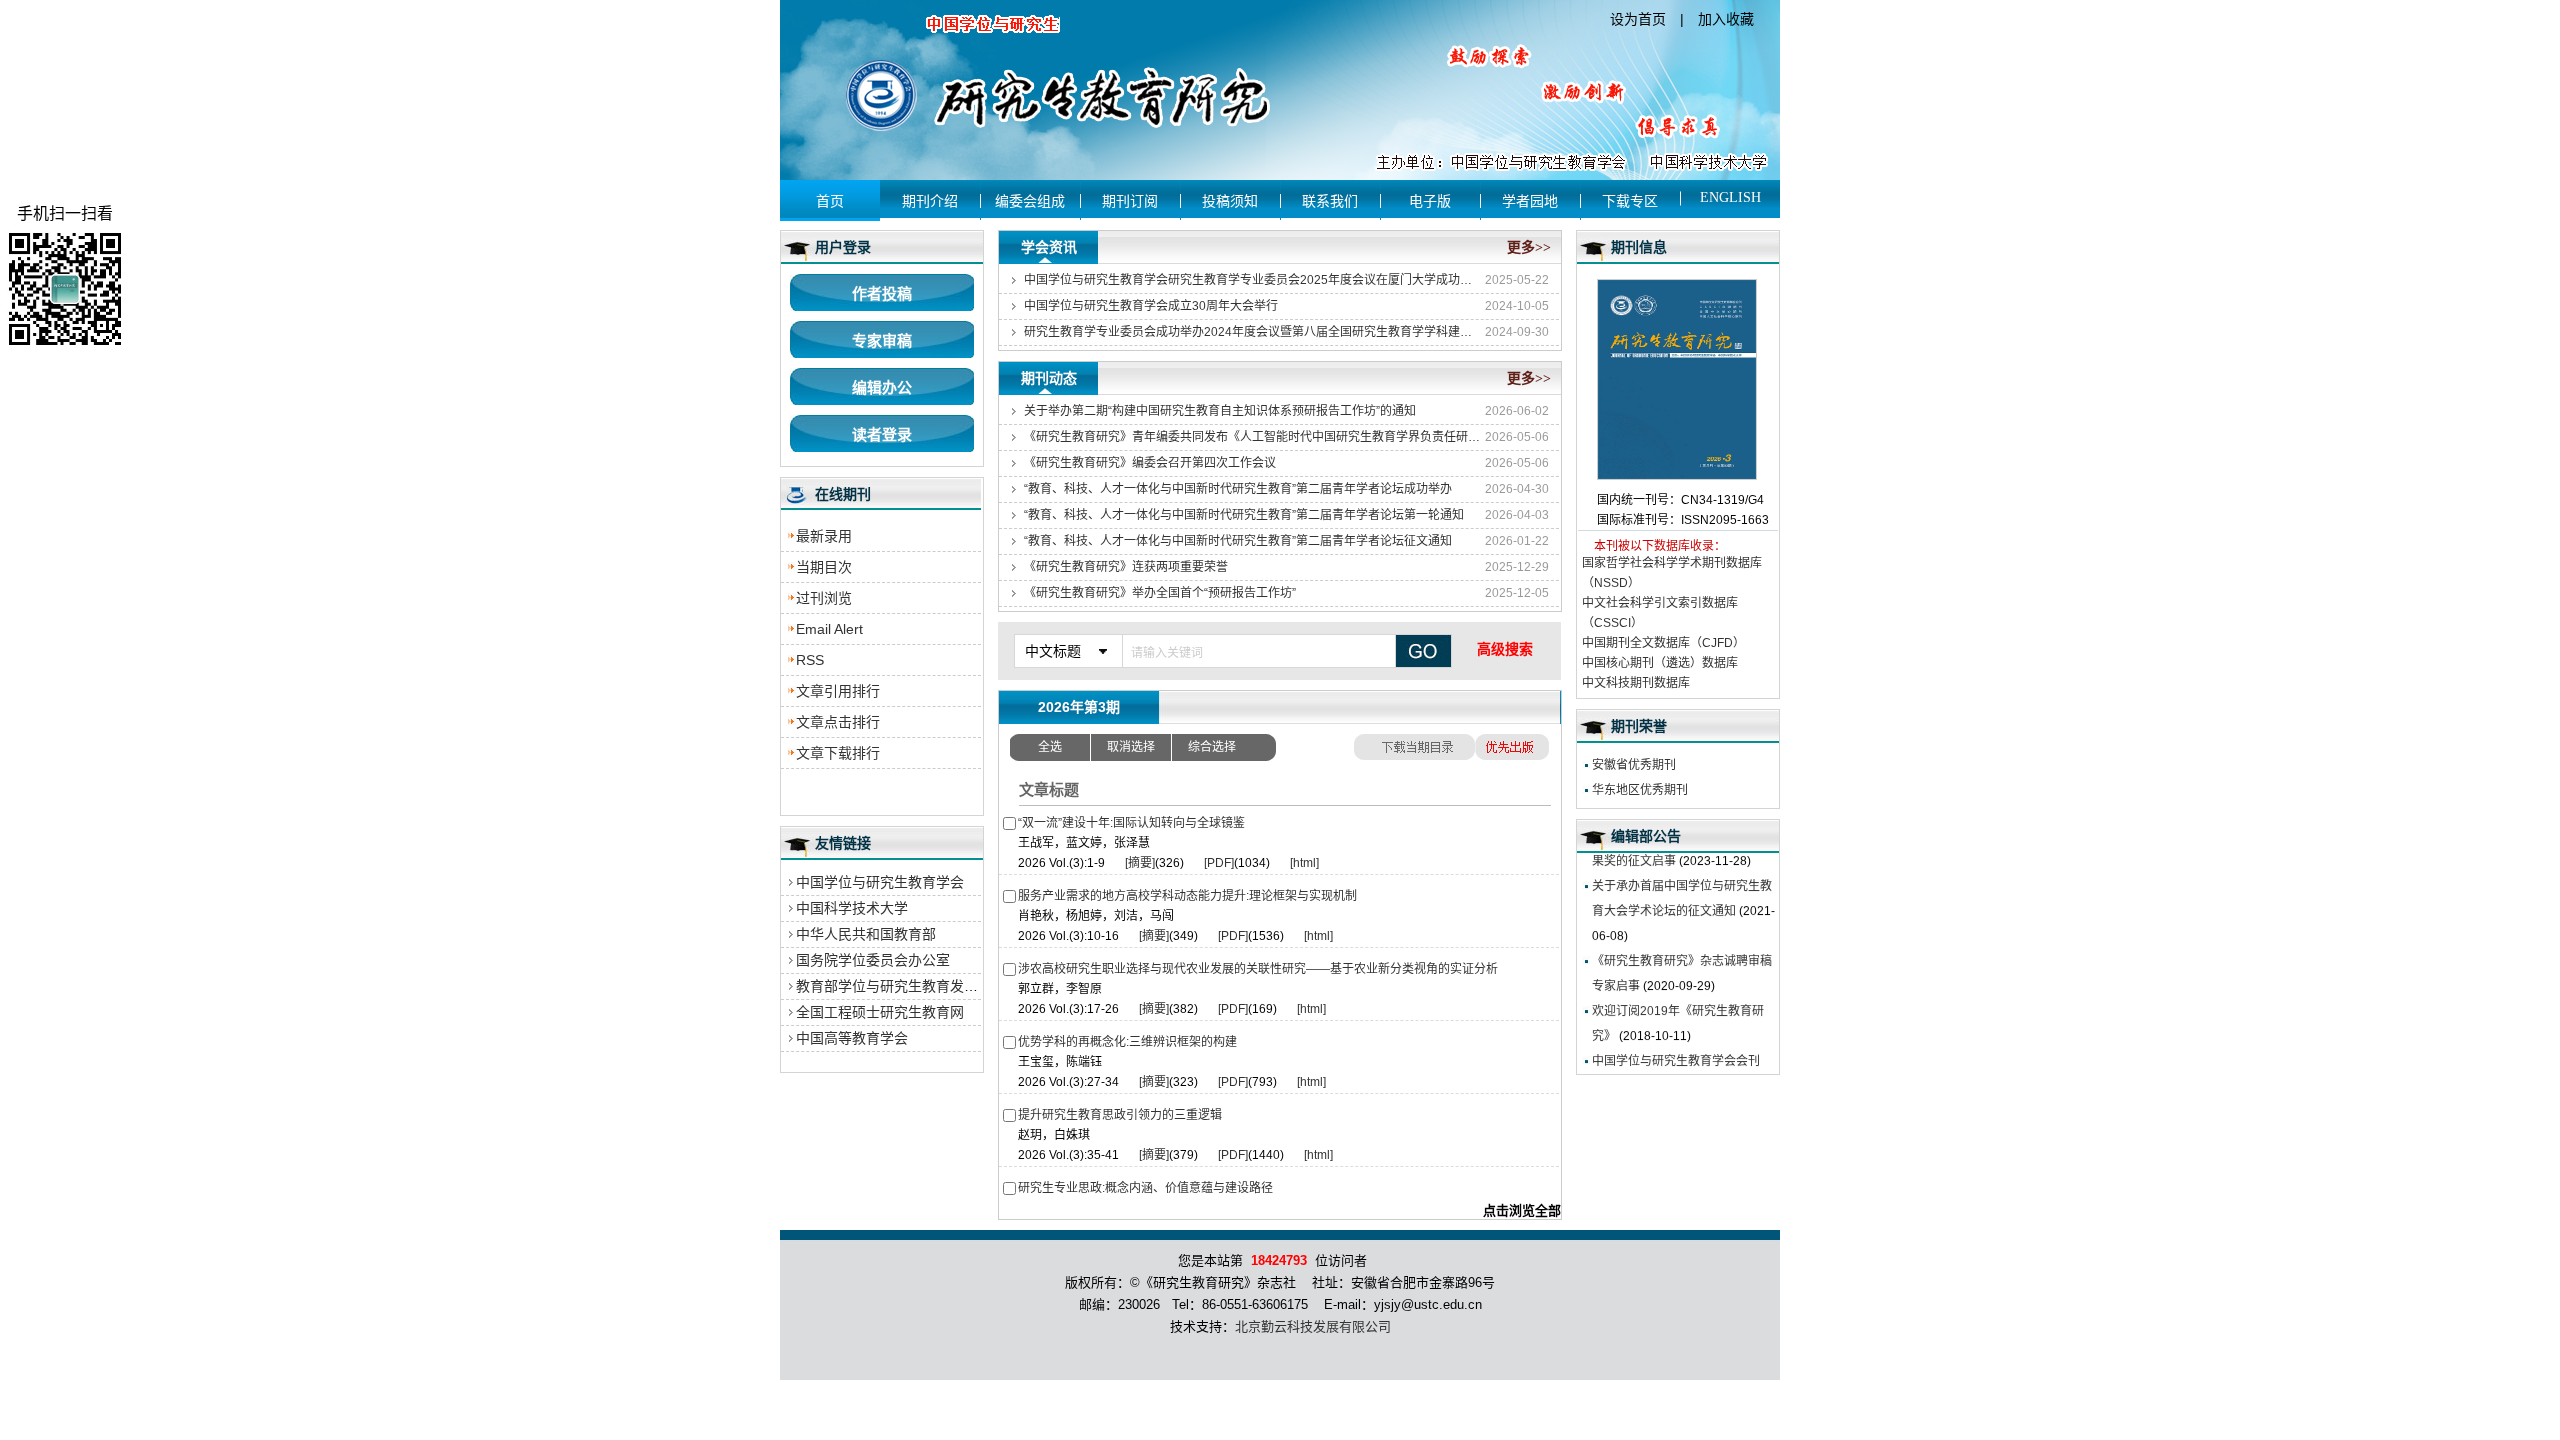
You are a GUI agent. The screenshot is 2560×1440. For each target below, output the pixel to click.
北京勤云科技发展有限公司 (1313, 1326)
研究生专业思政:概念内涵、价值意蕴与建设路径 (1145, 1188)
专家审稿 (882, 340)
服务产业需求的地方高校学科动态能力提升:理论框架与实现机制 (1187, 896)
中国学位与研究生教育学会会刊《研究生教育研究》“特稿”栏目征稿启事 (1680, 1064)
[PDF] (1219, 863)
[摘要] (1140, 863)
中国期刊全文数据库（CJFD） (1663, 643)
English (1730, 197)
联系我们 (1330, 201)
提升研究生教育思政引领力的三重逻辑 (1120, 1115)
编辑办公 (882, 387)
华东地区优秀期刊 (1640, 790)
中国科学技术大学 (852, 908)
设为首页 (1638, 19)
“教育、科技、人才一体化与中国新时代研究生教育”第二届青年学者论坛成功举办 (1238, 489)
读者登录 (882, 434)
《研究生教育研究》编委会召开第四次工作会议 (1150, 463)
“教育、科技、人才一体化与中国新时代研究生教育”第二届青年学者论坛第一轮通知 (1244, 515)
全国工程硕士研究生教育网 (880, 1012)
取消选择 (1131, 747)
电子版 (1430, 201)
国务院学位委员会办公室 (873, 960)
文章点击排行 (838, 722)
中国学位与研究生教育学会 (880, 882)
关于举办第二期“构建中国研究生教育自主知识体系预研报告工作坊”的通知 (1220, 411)
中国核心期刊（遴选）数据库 (1660, 663)
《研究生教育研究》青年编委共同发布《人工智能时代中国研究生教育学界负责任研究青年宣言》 (1253, 437)
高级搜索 (1505, 649)
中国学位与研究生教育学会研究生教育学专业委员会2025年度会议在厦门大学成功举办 (1253, 280)
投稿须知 (1230, 201)
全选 (1050, 747)
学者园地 (1530, 201)
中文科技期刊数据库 (1636, 683)
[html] (1304, 863)
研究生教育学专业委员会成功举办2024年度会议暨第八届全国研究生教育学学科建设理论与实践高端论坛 (1253, 332)
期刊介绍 (930, 201)
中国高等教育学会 (852, 1038)
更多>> (1529, 247)
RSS (810, 660)
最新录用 (824, 536)
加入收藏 (1726, 19)
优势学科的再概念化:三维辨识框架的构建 (1127, 1042)
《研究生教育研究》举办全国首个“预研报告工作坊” (1160, 593)
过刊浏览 (824, 598)
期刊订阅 (1130, 201)
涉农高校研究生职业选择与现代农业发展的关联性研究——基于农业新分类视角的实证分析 (1258, 969)
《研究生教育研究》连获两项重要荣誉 (1126, 567)
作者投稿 (882, 293)
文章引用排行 (838, 691)
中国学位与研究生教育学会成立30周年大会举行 (1151, 306)
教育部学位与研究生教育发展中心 (901, 986)
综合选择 (1212, 747)
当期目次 (824, 567)
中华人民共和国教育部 (866, 934)
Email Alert (829, 629)
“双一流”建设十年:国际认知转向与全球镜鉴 (1131, 823)
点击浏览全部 (1522, 1210)
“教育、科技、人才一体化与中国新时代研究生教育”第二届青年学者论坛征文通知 (1238, 541)
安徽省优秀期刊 (1634, 765)
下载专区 (1630, 201)
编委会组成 (1030, 201)
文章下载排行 (838, 753)
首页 (830, 201)
